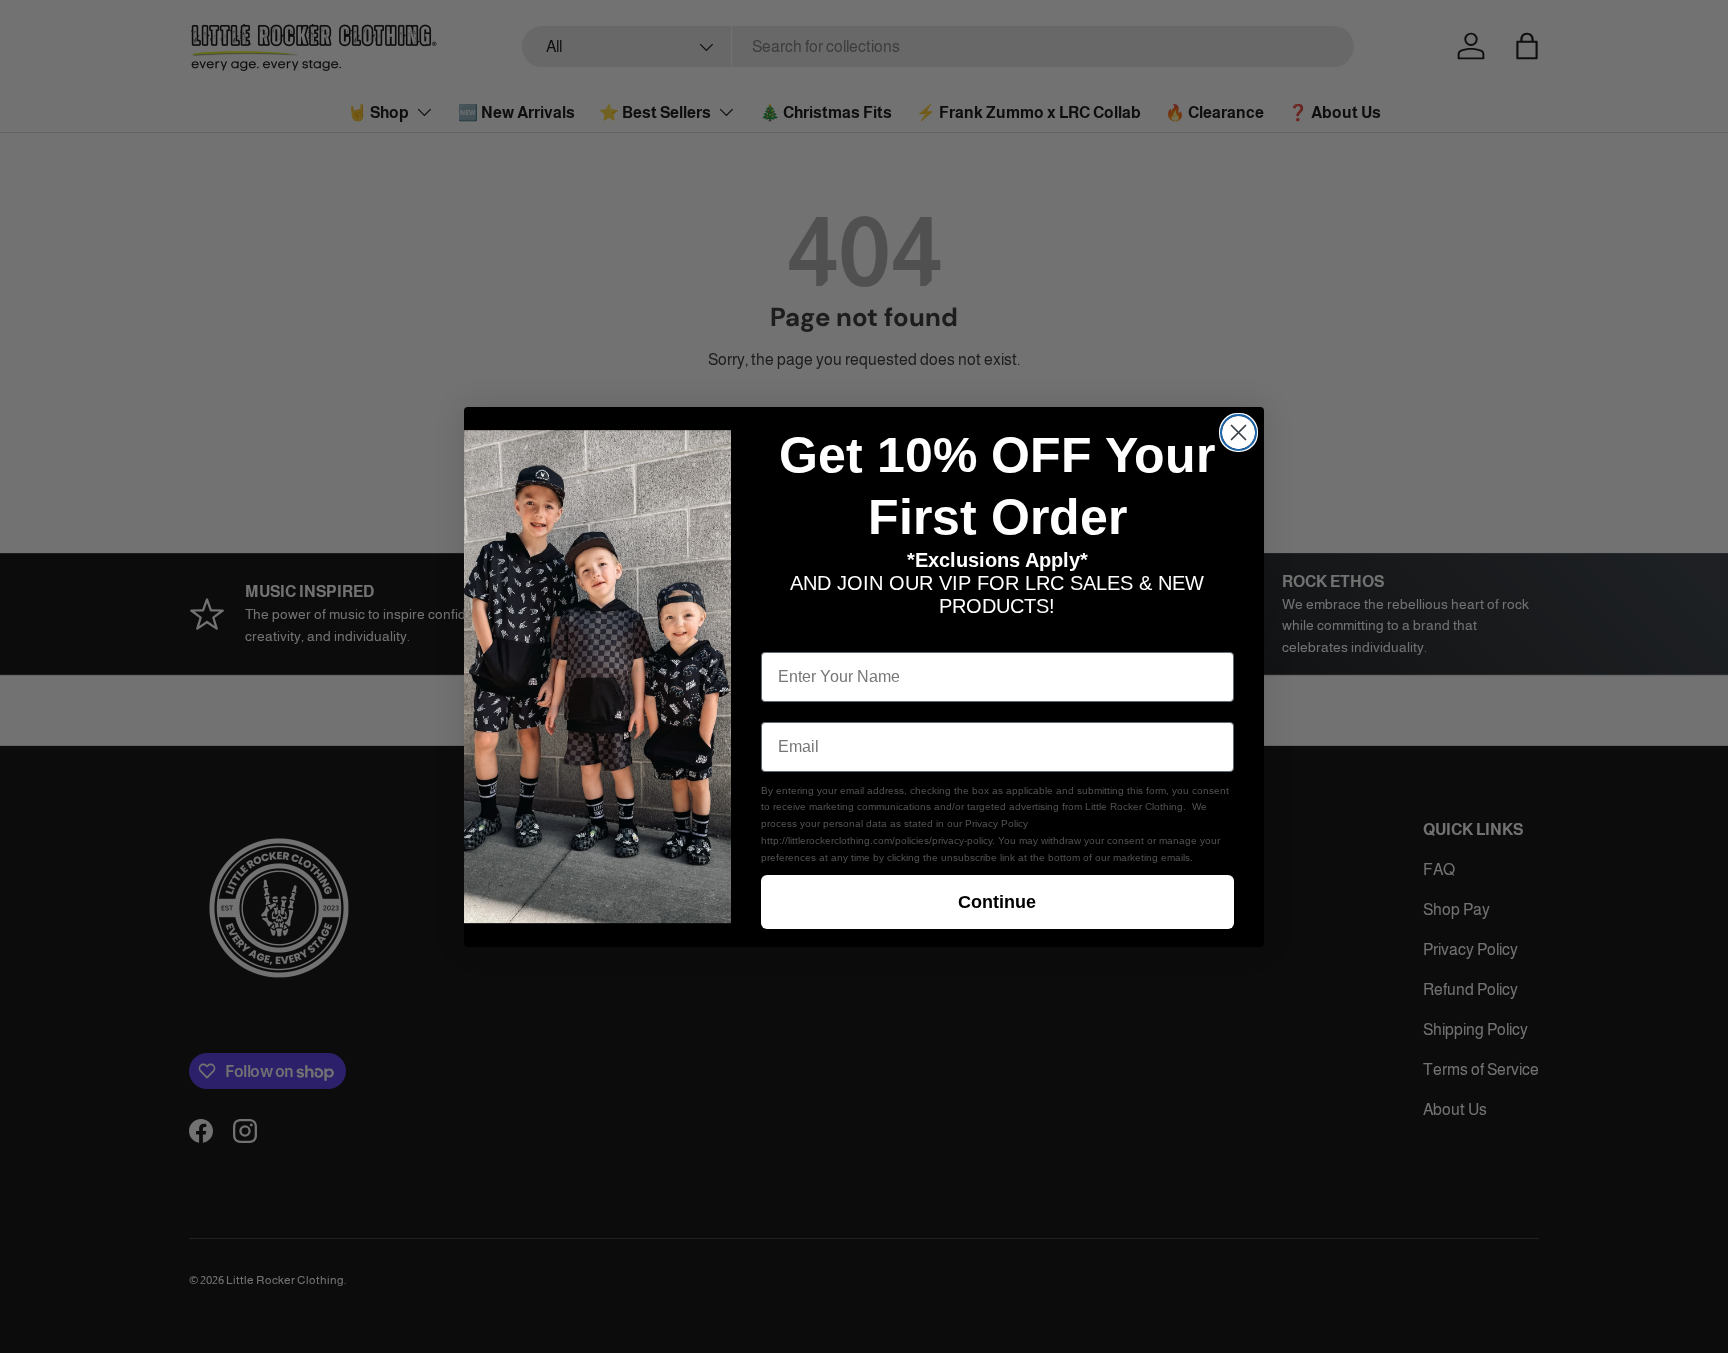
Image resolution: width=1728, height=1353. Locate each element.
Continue (997, 902)
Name (783, 636)
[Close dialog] (1238, 432)
